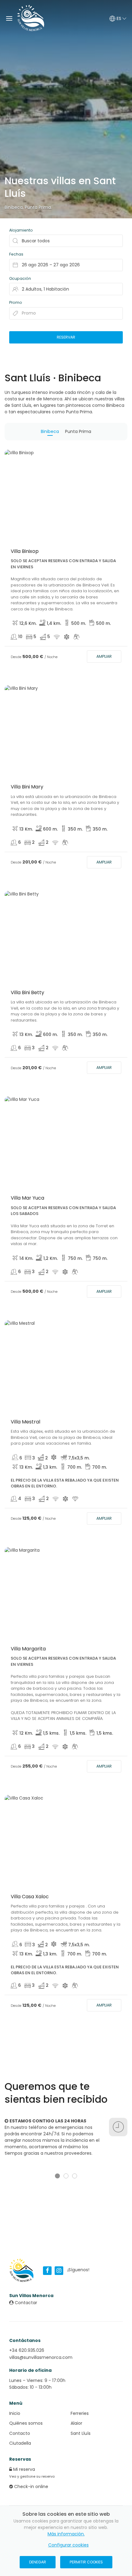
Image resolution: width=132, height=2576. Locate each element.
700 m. (75, 1467)
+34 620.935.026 (27, 2350)
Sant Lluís (81, 2433)
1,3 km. (50, 1467)
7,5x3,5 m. (79, 1458)
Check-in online (31, 2487)
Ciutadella (20, 2443)
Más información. (66, 2534)
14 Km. (26, 1258)
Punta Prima (38, 207)
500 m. (79, 623)
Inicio (15, 2413)
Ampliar (104, 656)
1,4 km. (54, 623)
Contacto (20, 2433)
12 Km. (26, 1733)
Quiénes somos (26, 2423)
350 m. (75, 829)
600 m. (50, 829)
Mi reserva (23, 2469)
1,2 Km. (50, 1258)
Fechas (16, 254)
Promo (16, 302)
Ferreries (80, 2413)
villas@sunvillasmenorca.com (41, 2357)
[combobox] (66, 265)
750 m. (75, 1258)
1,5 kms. (51, 1733)
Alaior (76, 2423)
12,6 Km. (28, 623)
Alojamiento (21, 230)
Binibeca (14, 207)
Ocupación (20, 278)
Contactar (25, 2303)
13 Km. (26, 829)
